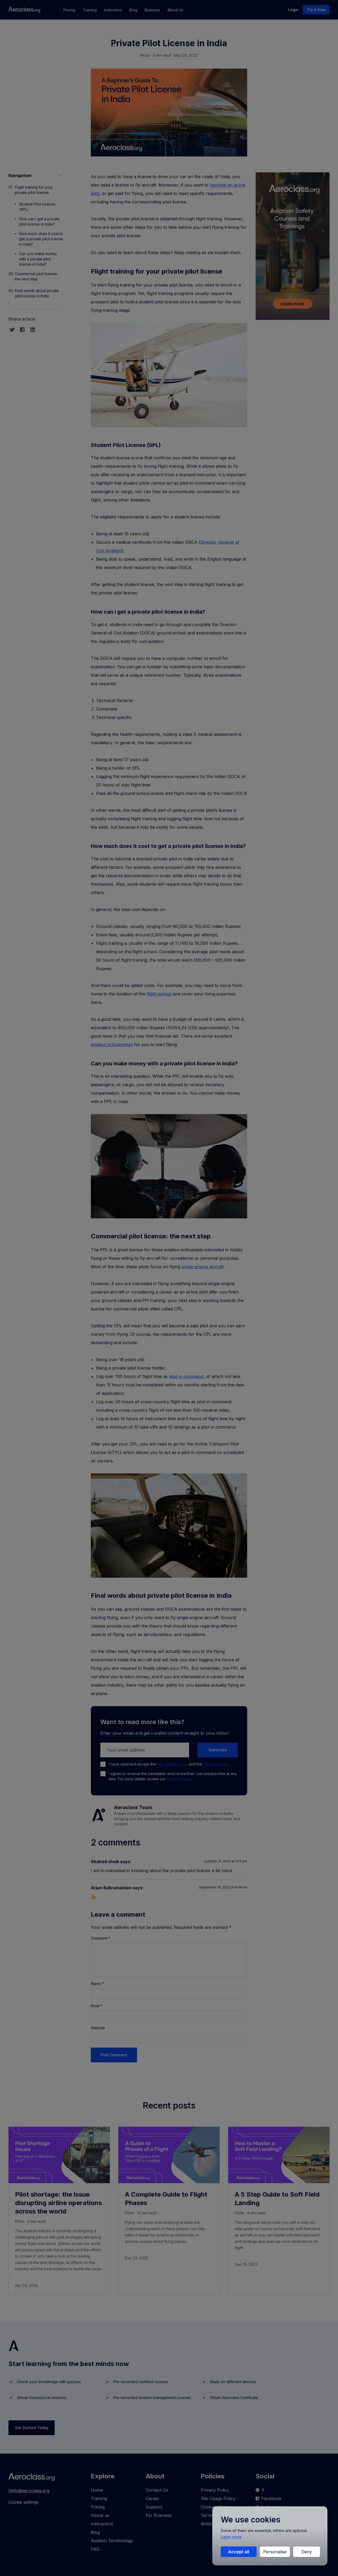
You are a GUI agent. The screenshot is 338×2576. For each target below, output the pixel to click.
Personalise (275, 2552)
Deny (307, 2552)
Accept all (239, 2552)
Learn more (231, 2537)
